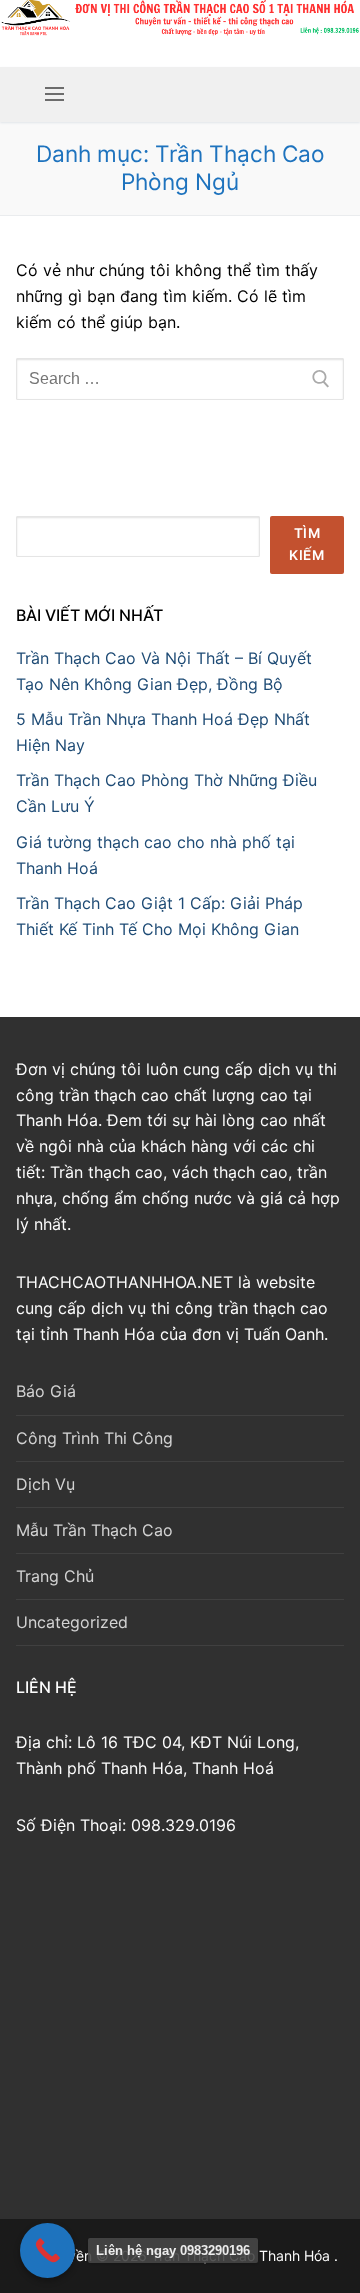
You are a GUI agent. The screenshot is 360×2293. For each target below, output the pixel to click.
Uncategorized (72, 1622)
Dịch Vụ (45, 1484)
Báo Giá (46, 1391)
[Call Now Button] (47, 2250)
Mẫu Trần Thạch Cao (94, 1530)
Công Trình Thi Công (94, 1438)
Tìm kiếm (306, 544)
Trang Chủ (55, 1576)
